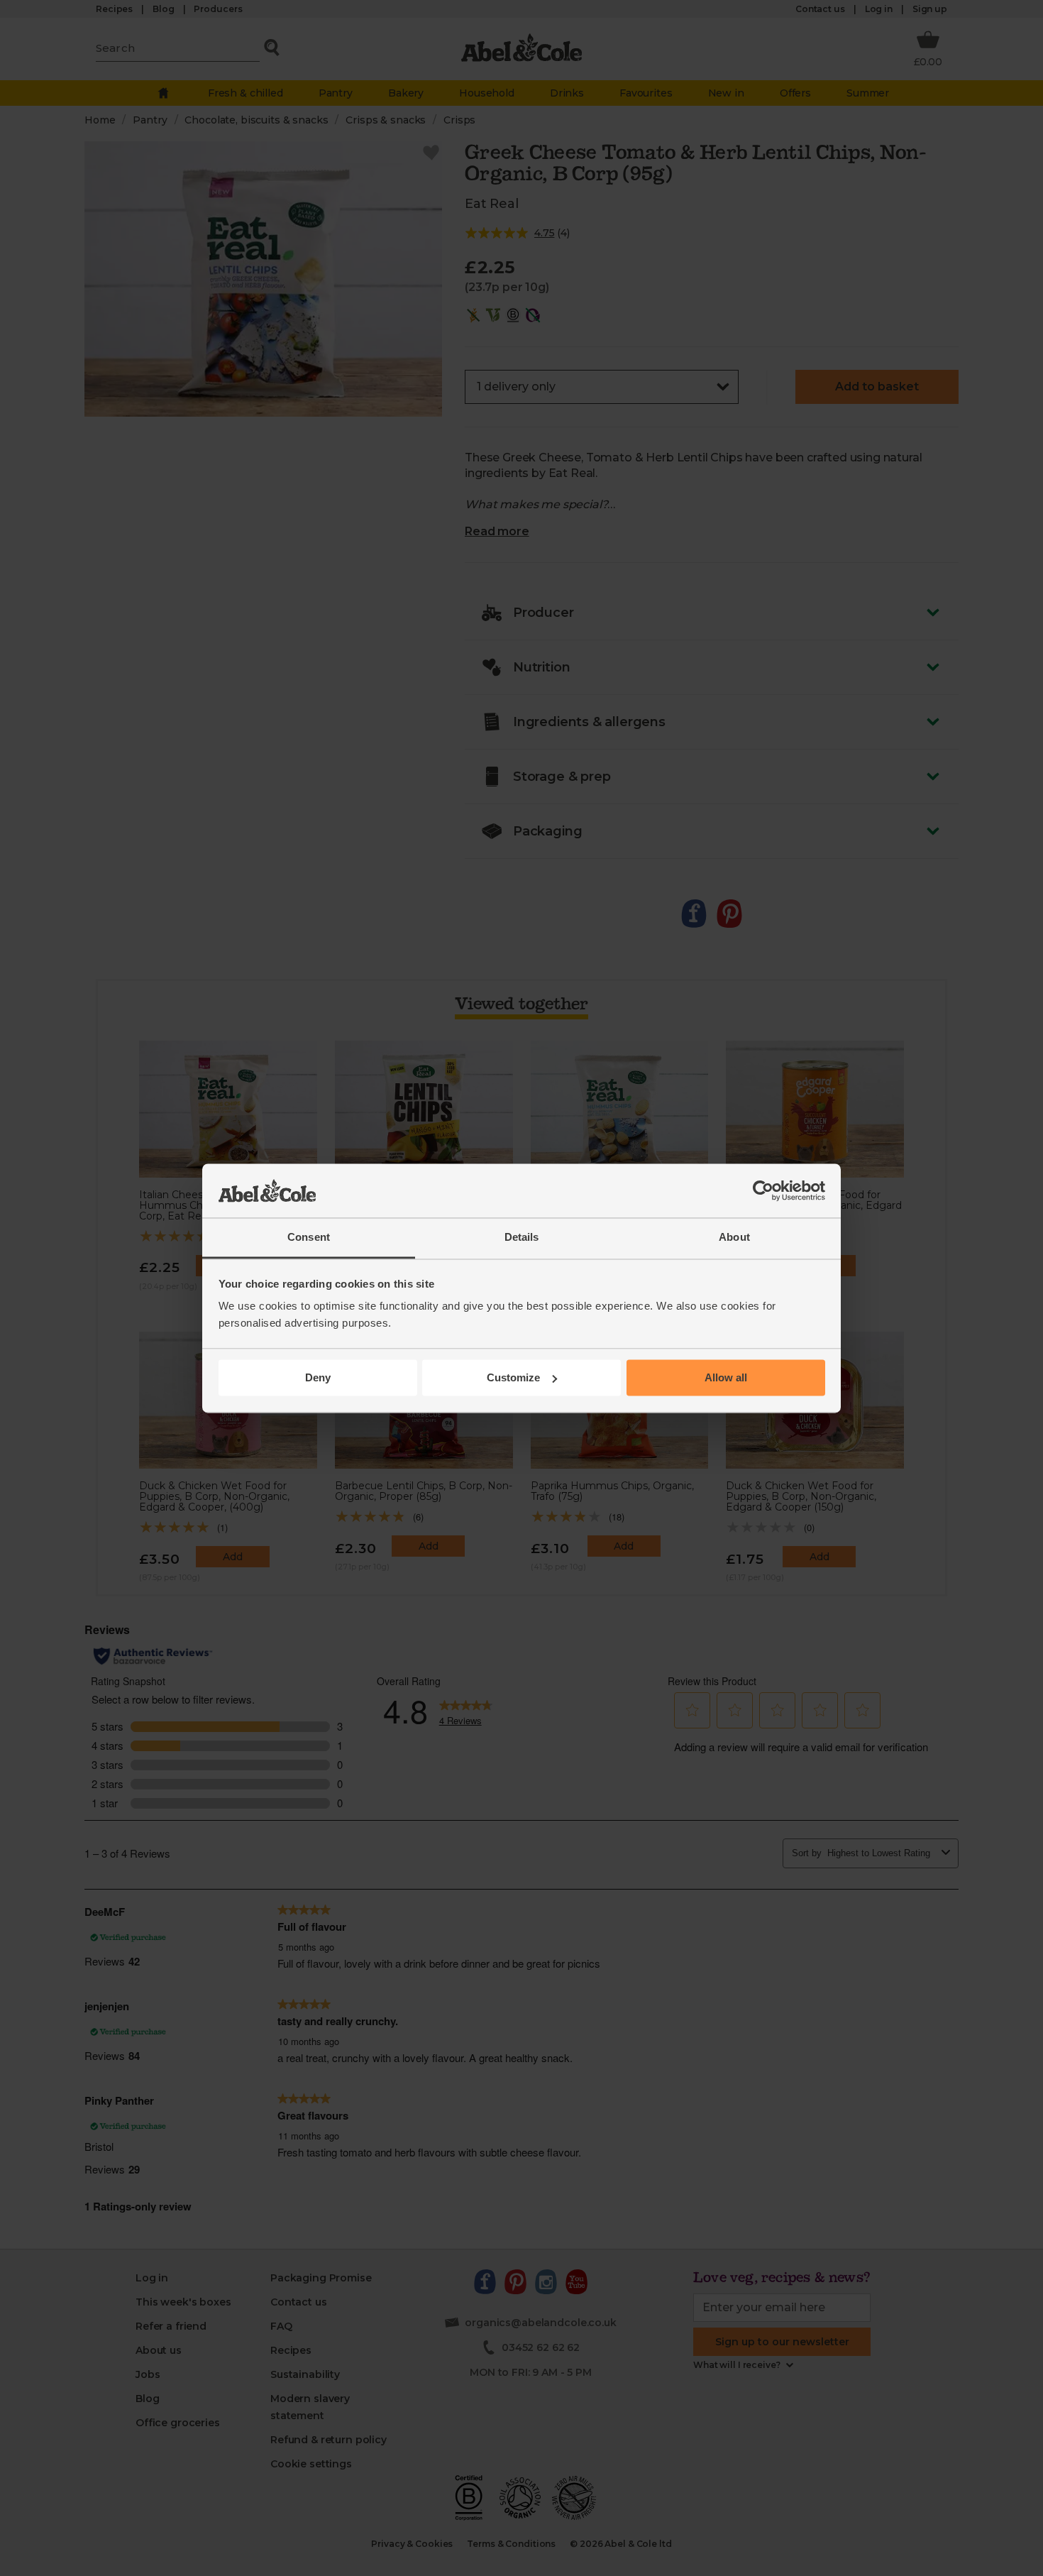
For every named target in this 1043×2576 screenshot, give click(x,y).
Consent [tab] (309, 1238)
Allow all (726, 1377)
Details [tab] (522, 1238)
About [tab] (734, 1238)
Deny (318, 1377)
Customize (513, 1377)
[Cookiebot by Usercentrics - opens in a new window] (763, 1190)
